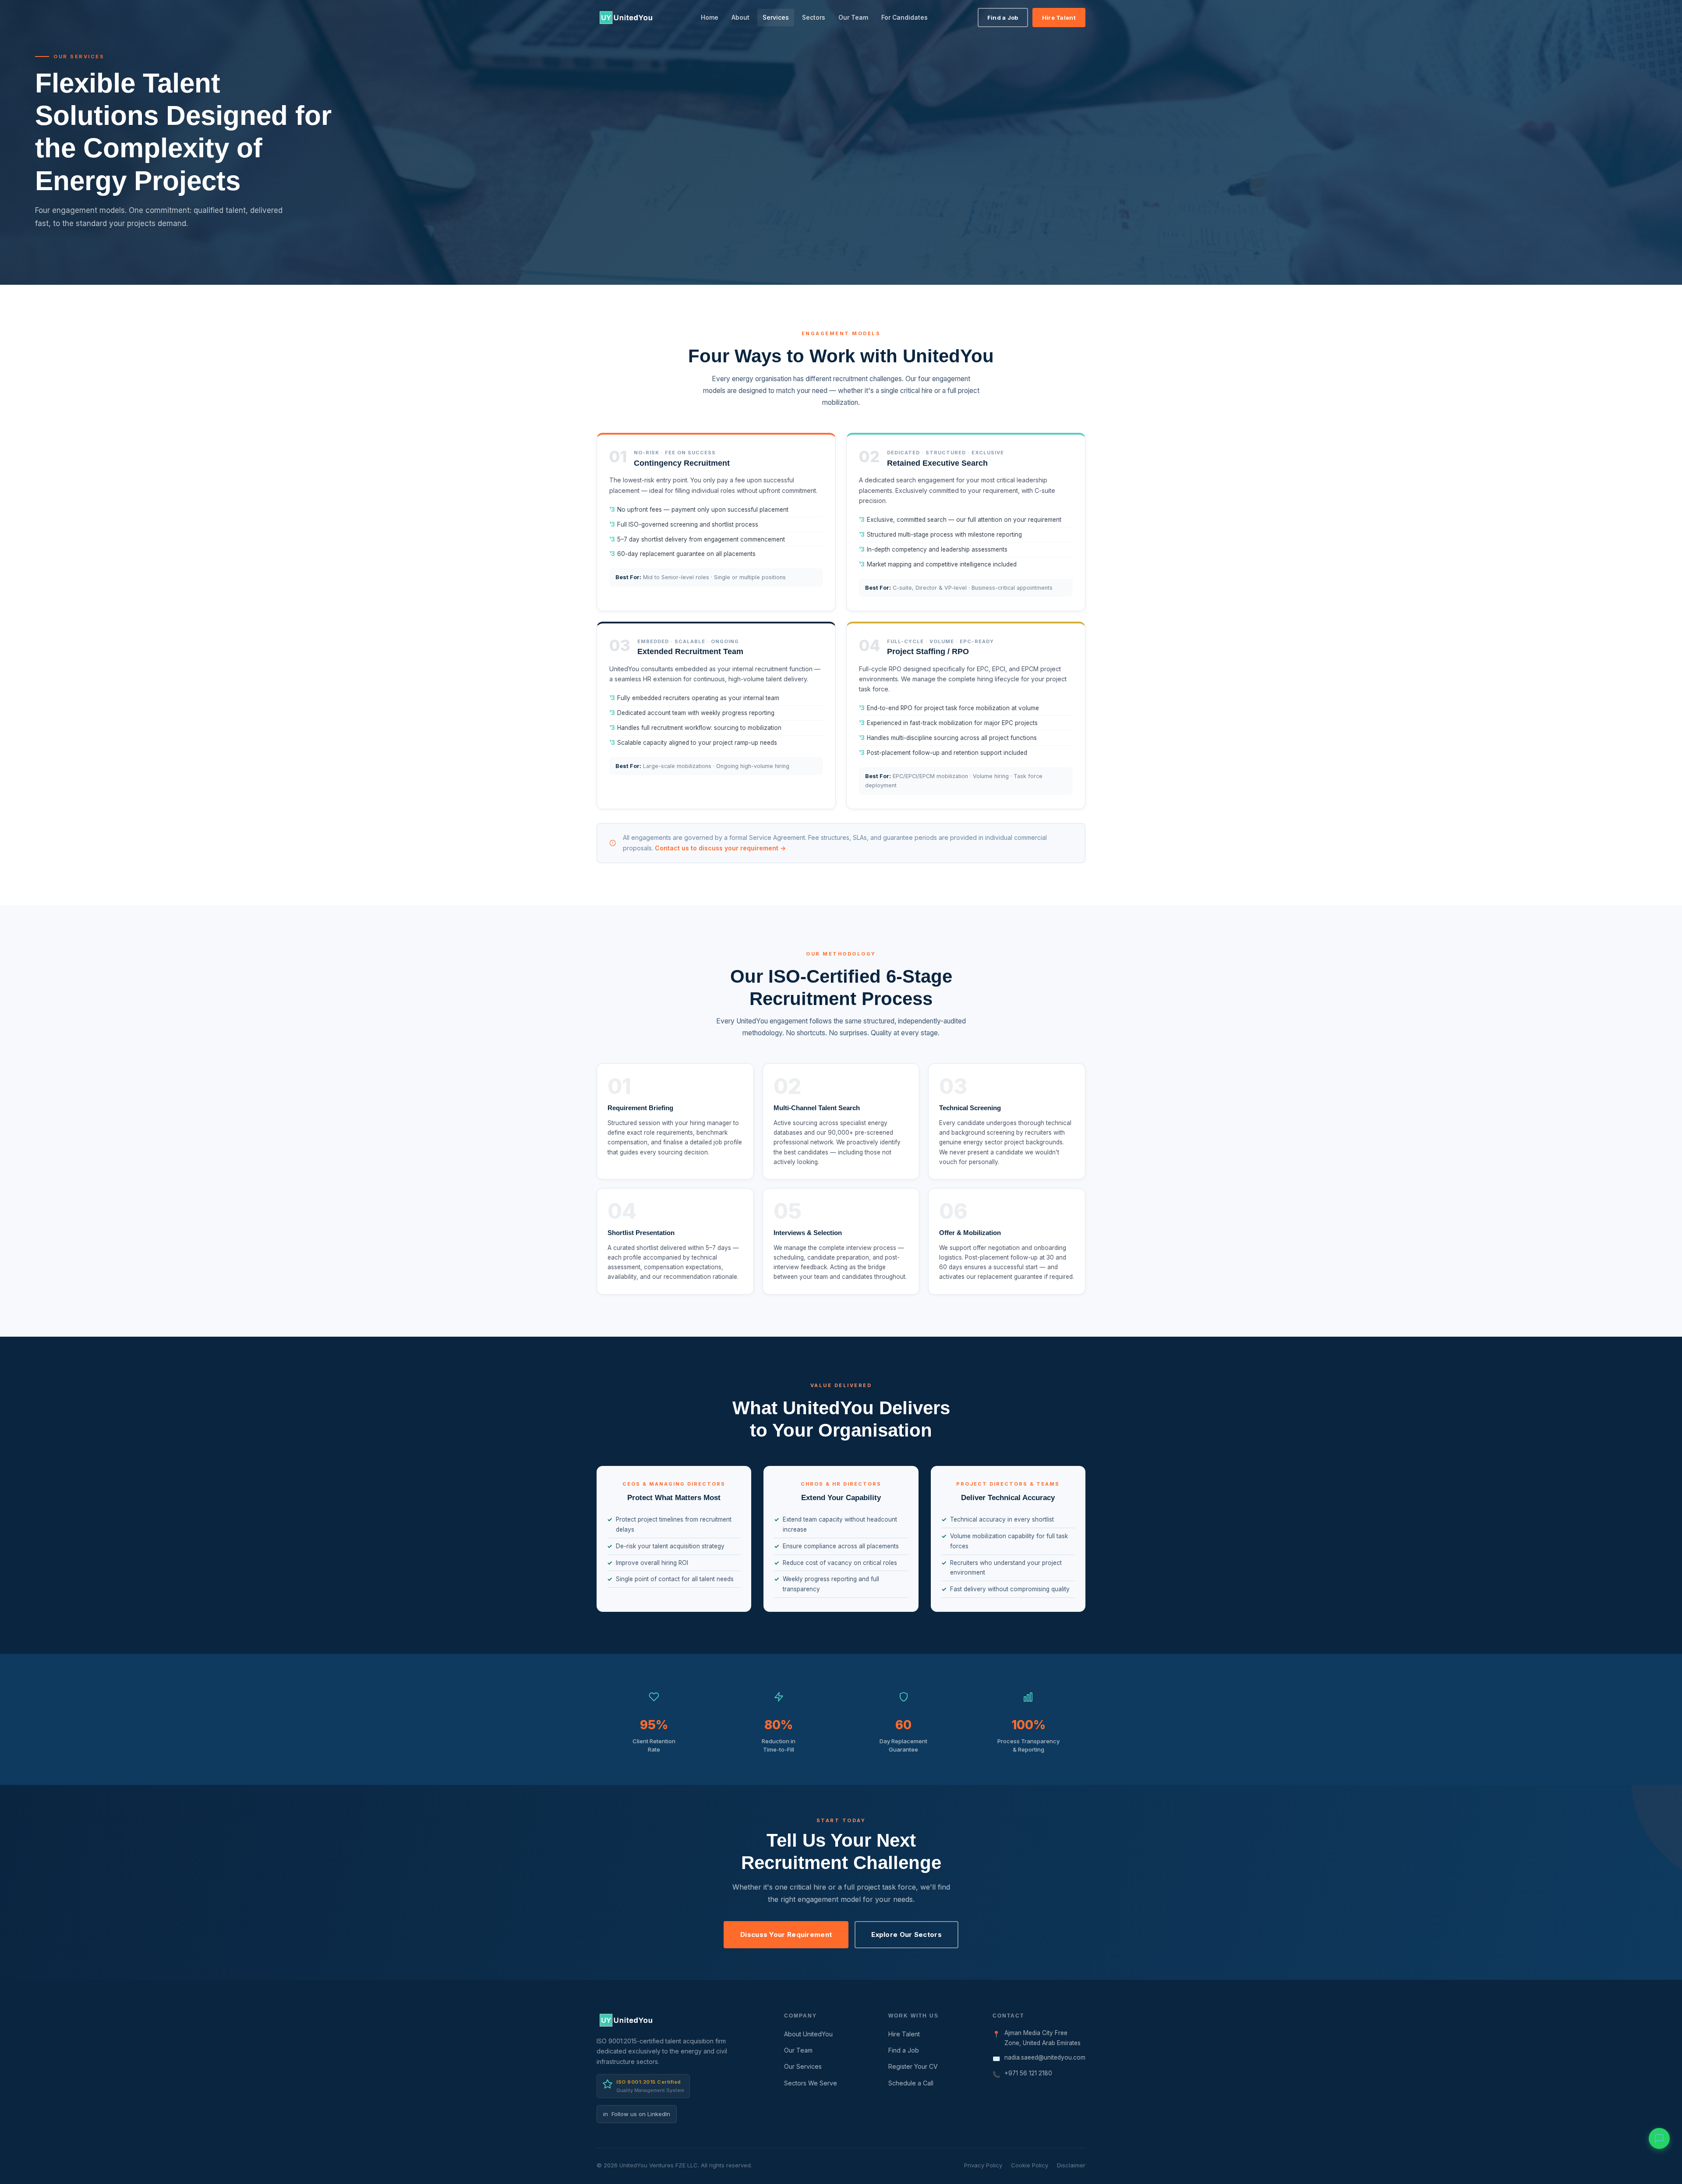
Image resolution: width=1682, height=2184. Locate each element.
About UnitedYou (808, 2034)
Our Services (803, 2066)
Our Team (853, 17)
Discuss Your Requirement (786, 1934)
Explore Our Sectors (906, 1934)
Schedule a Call (911, 2083)
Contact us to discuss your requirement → (720, 848)
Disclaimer (1071, 2165)
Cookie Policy (1030, 2165)
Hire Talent (1059, 18)
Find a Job (1003, 18)
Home (710, 17)
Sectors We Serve (811, 2083)
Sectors (814, 17)
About (740, 17)
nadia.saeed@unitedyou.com (1045, 2057)
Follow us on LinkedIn (637, 2114)
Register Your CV (913, 2066)
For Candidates (905, 17)
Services (776, 17)
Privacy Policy (983, 2165)
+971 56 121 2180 (1028, 2073)
